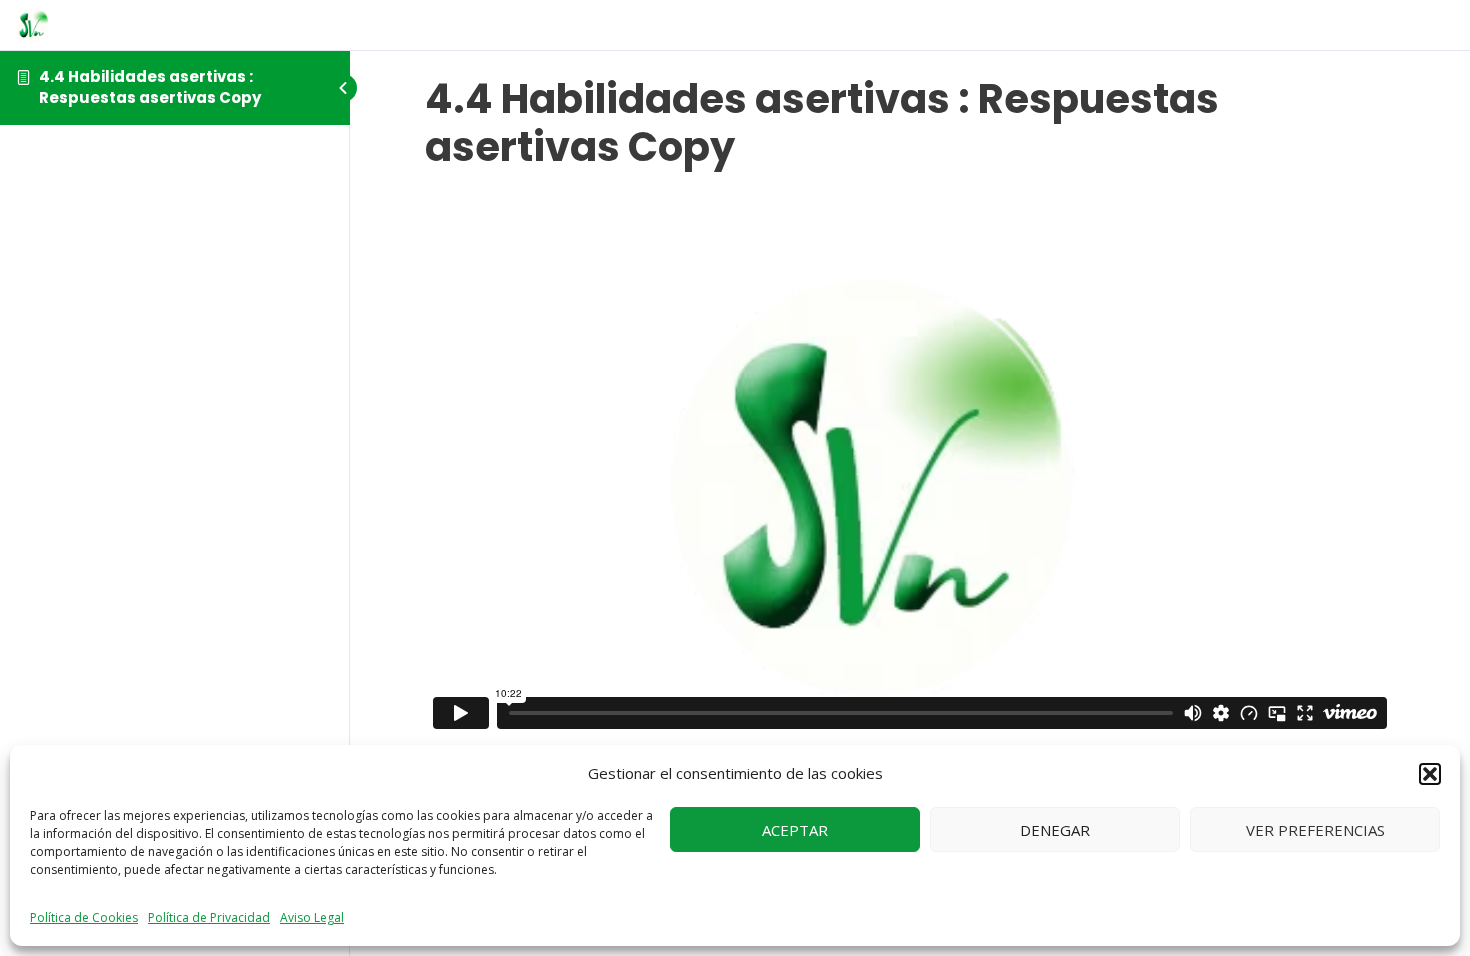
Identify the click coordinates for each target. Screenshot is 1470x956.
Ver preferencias (1315, 830)
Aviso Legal (312, 917)
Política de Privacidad (209, 917)
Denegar (1055, 830)
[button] (1430, 774)
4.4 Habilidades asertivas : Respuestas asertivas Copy (150, 86)
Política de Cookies (84, 917)
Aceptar (795, 830)
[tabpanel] (910, 464)
